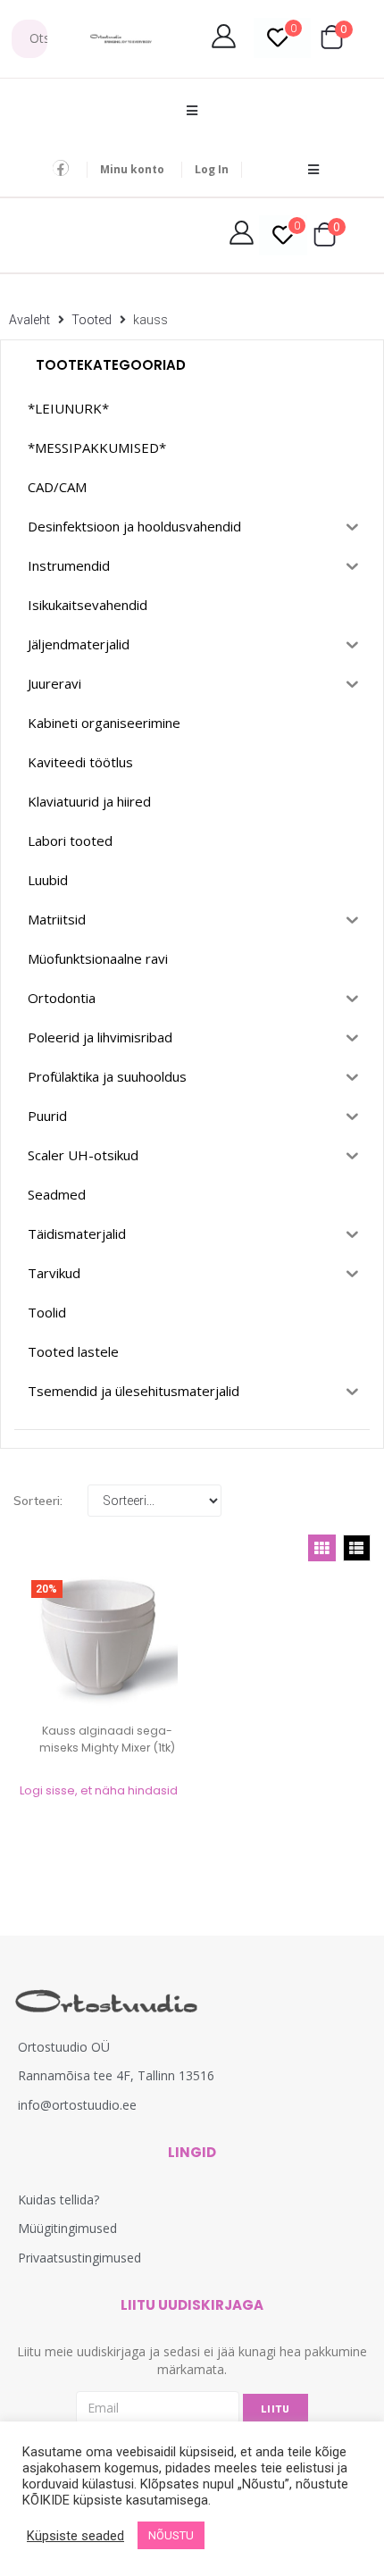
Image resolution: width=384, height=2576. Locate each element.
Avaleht (29, 320)
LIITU (275, 2409)
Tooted (92, 320)
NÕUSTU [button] (171, 2535)
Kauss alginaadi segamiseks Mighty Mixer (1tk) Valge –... (107, 1748)
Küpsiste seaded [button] (75, 2536)
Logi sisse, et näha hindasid (99, 1790)
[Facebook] (61, 168)
